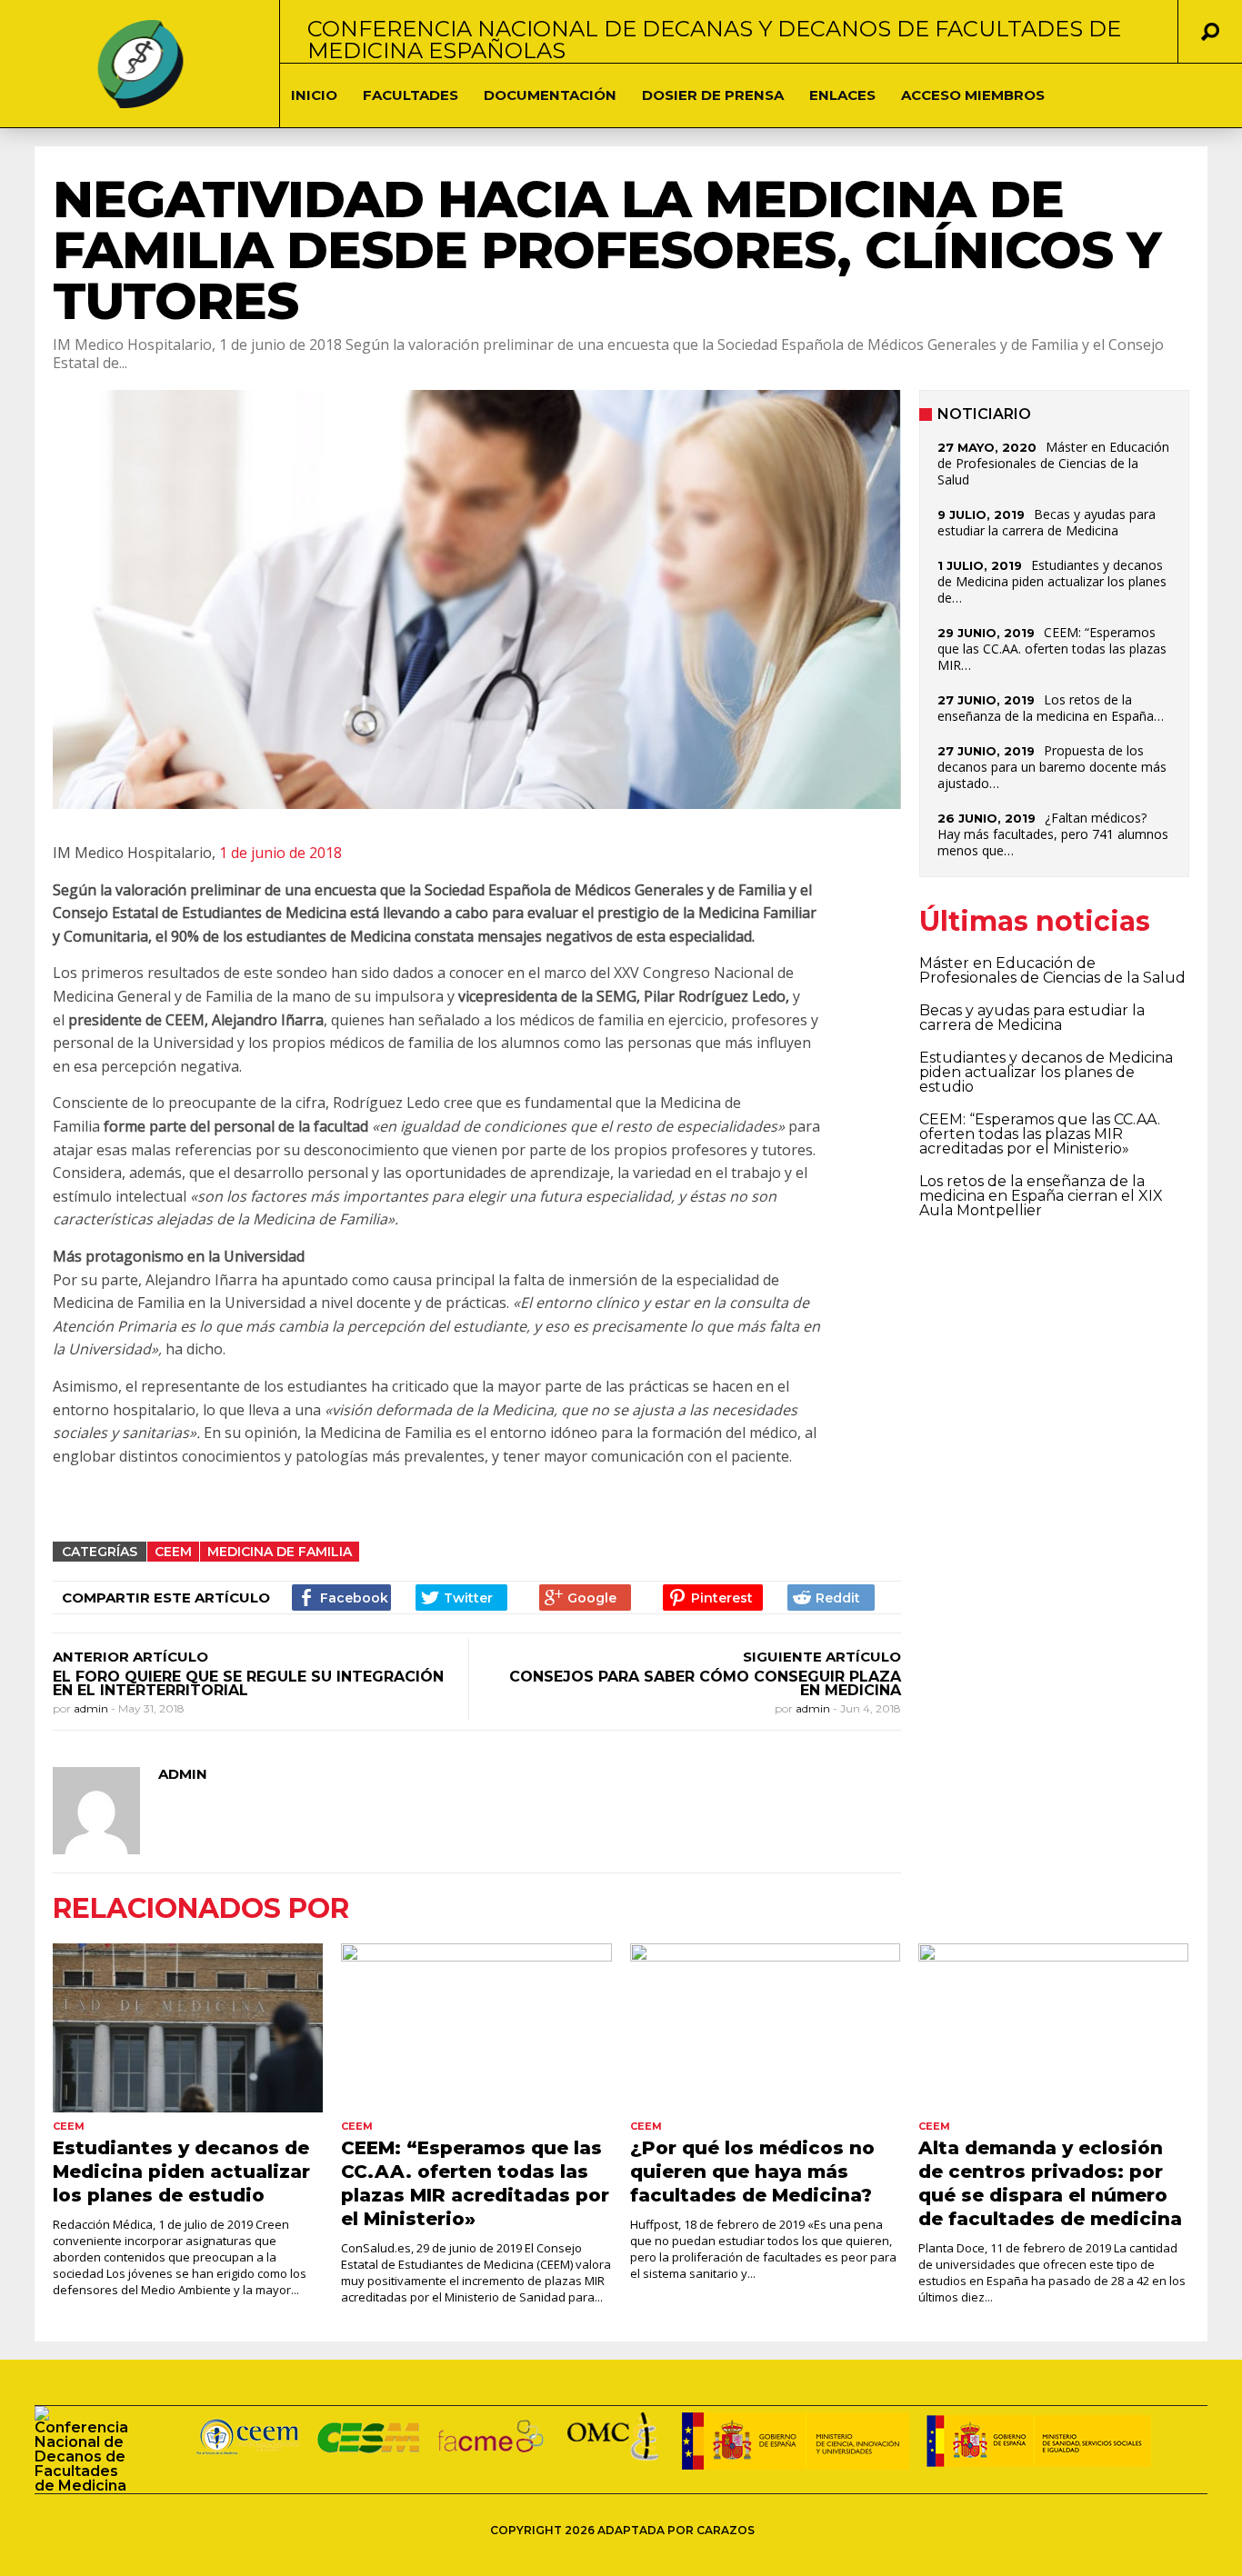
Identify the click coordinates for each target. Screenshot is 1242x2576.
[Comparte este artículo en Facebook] (341, 1598)
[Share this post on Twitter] (461, 1598)
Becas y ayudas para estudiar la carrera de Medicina (1047, 522)
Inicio (314, 95)
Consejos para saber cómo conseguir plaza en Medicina (705, 1683)
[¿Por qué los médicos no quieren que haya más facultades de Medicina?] (765, 2028)
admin (92, 1708)
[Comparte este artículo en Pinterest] (712, 1598)
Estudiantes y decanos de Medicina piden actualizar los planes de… (1052, 581)
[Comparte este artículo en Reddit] (831, 1598)
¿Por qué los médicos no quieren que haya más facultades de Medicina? (752, 2172)
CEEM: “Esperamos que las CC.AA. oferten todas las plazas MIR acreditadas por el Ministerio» (1040, 1134)
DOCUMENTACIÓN (550, 95)
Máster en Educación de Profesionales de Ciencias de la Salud (1053, 463)
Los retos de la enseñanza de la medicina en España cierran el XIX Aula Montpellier (1041, 1196)
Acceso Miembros (973, 95)
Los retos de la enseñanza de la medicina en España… (1051, 708)
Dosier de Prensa (713, 95)
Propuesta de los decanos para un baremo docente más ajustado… (1052, 767)
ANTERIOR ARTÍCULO (130, 1657)
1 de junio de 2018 (280, 853)
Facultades (411, 95)
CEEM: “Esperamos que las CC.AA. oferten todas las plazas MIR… (1052, 649)
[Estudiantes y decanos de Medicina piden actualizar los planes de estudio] (188, 2028)
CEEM (173, 1552)
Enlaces (842, 95)
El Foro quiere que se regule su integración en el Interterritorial (248, 1683)
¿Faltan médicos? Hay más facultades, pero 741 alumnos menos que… (1053, 834)
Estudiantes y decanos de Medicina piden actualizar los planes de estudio (1046, 1072)
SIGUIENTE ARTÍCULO (822, 1657)
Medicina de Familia (280, 1552)
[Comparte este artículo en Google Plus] (585, 1598)
